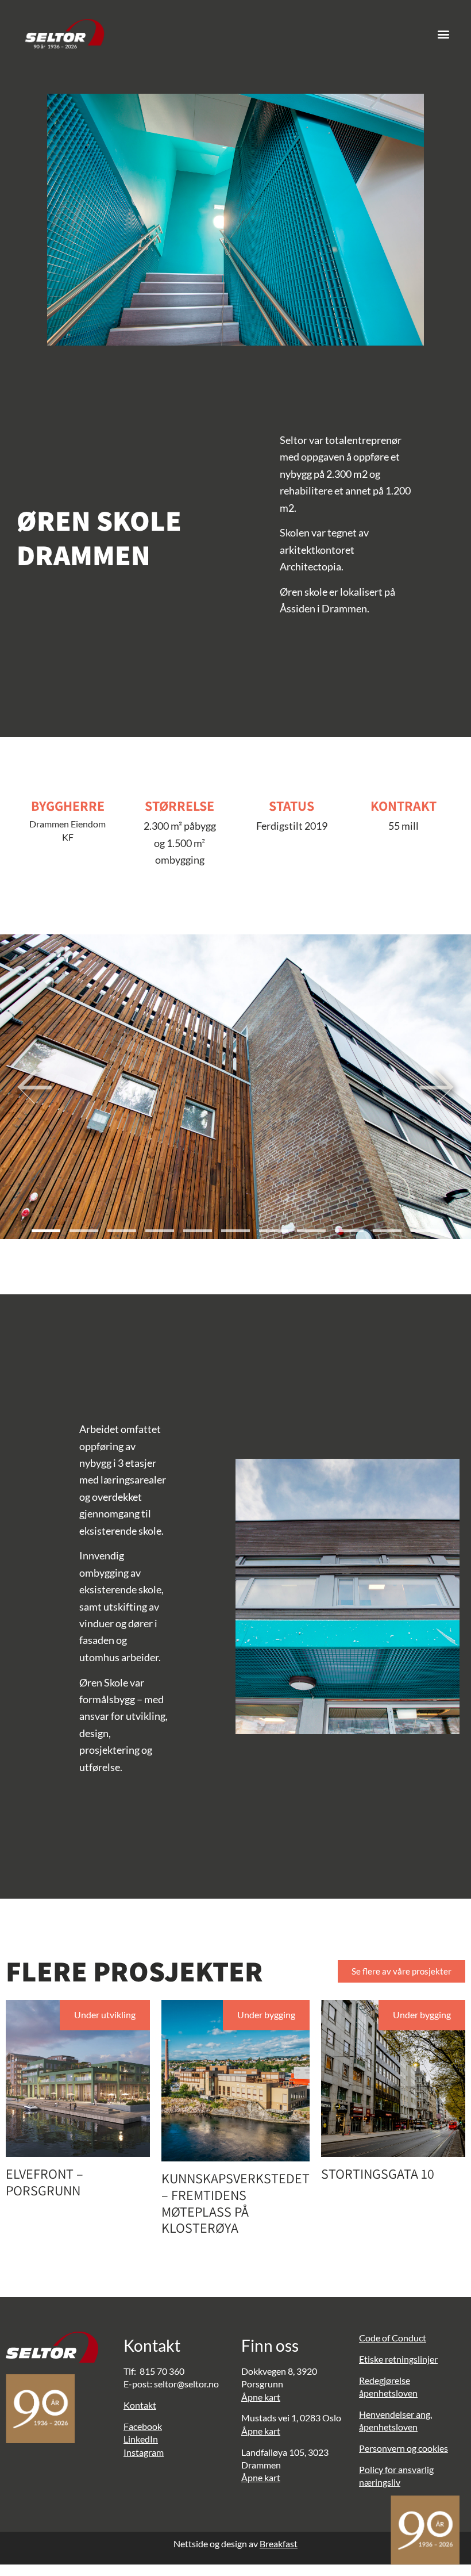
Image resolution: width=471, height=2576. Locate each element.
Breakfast (279, 2544)
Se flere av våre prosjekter (401, 1971)
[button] (443, 34)
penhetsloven (391, 2393)
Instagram (144, 2452)
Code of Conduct (393, 2338)
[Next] (437, 1087)
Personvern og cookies (404, 2448)
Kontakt (140, 2405)
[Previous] (34, 1087)
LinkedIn (141, 2439)
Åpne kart (261, 2397)
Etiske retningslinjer (398, 2359)
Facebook (143, 2426)
